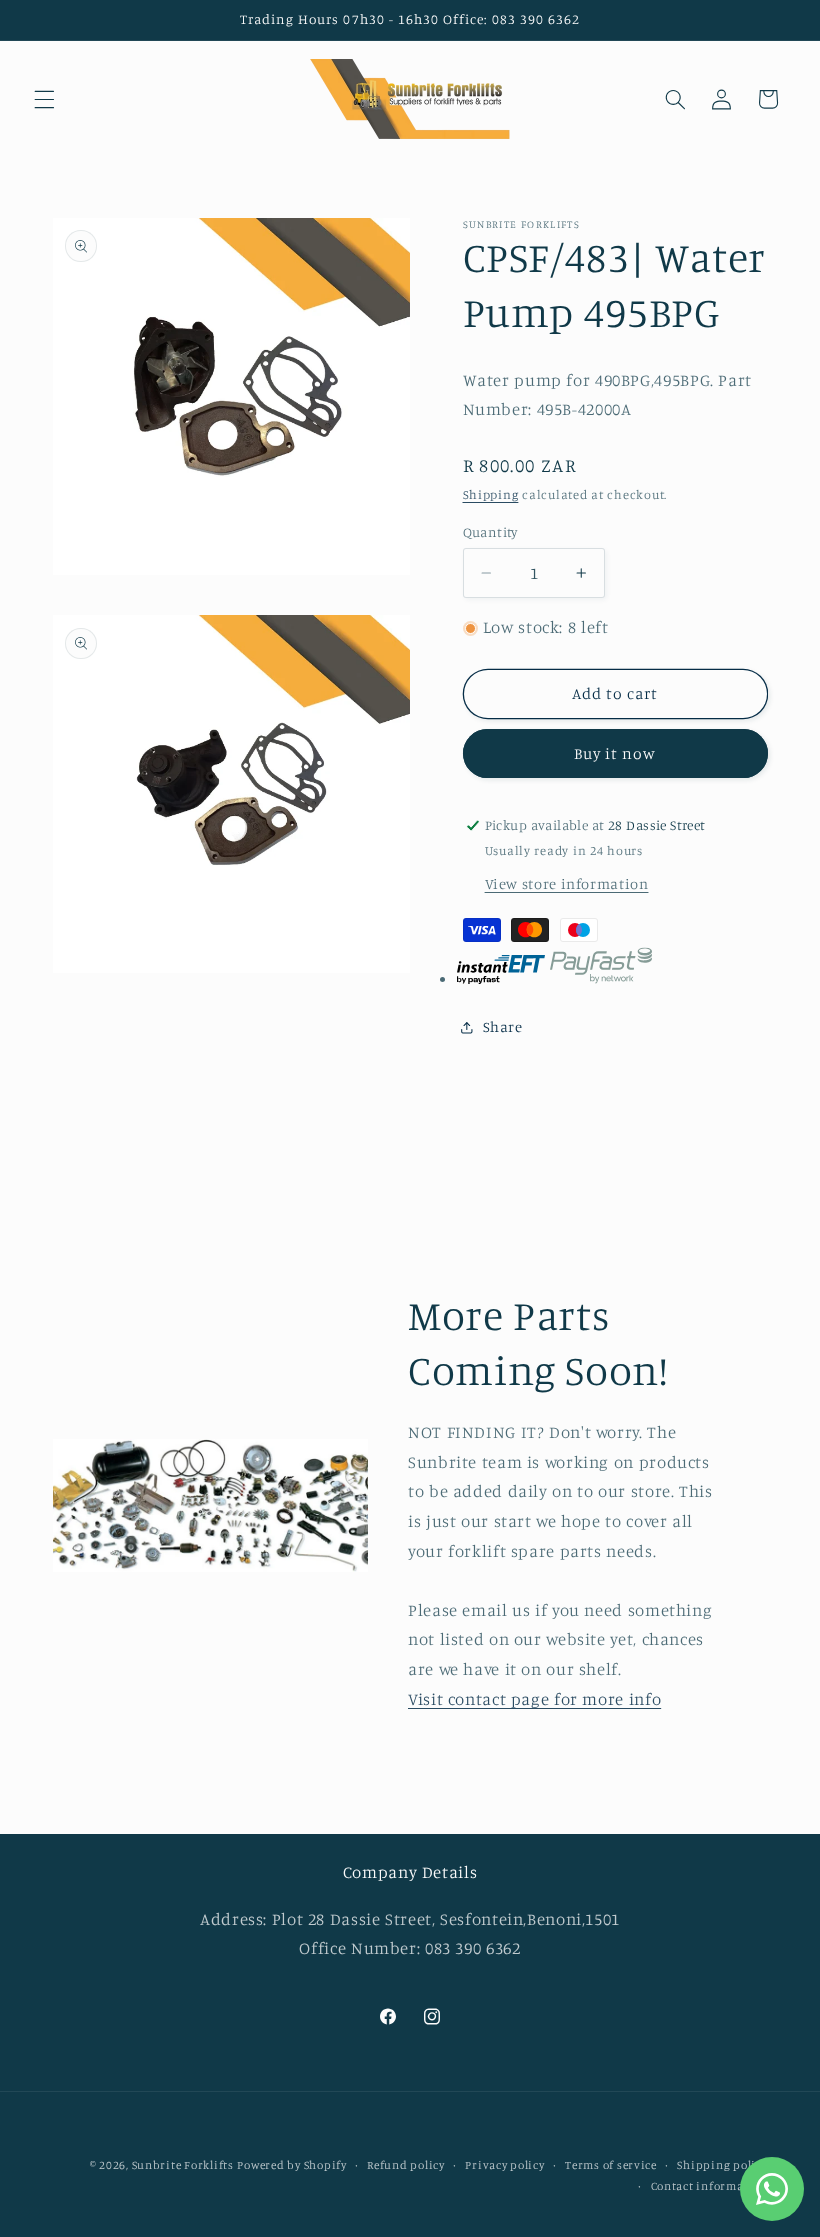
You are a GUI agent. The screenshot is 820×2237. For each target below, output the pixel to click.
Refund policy (406, 2165)
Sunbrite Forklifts (183, 2165)
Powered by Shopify (291, 2165)
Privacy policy (504, 2165)
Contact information (709, 2186)
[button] (44, 99)
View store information (567, 883)
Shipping (491, 494)
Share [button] (503, 1026)
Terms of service (611, 2165)
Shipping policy (722, 2165)
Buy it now (615, 753)
